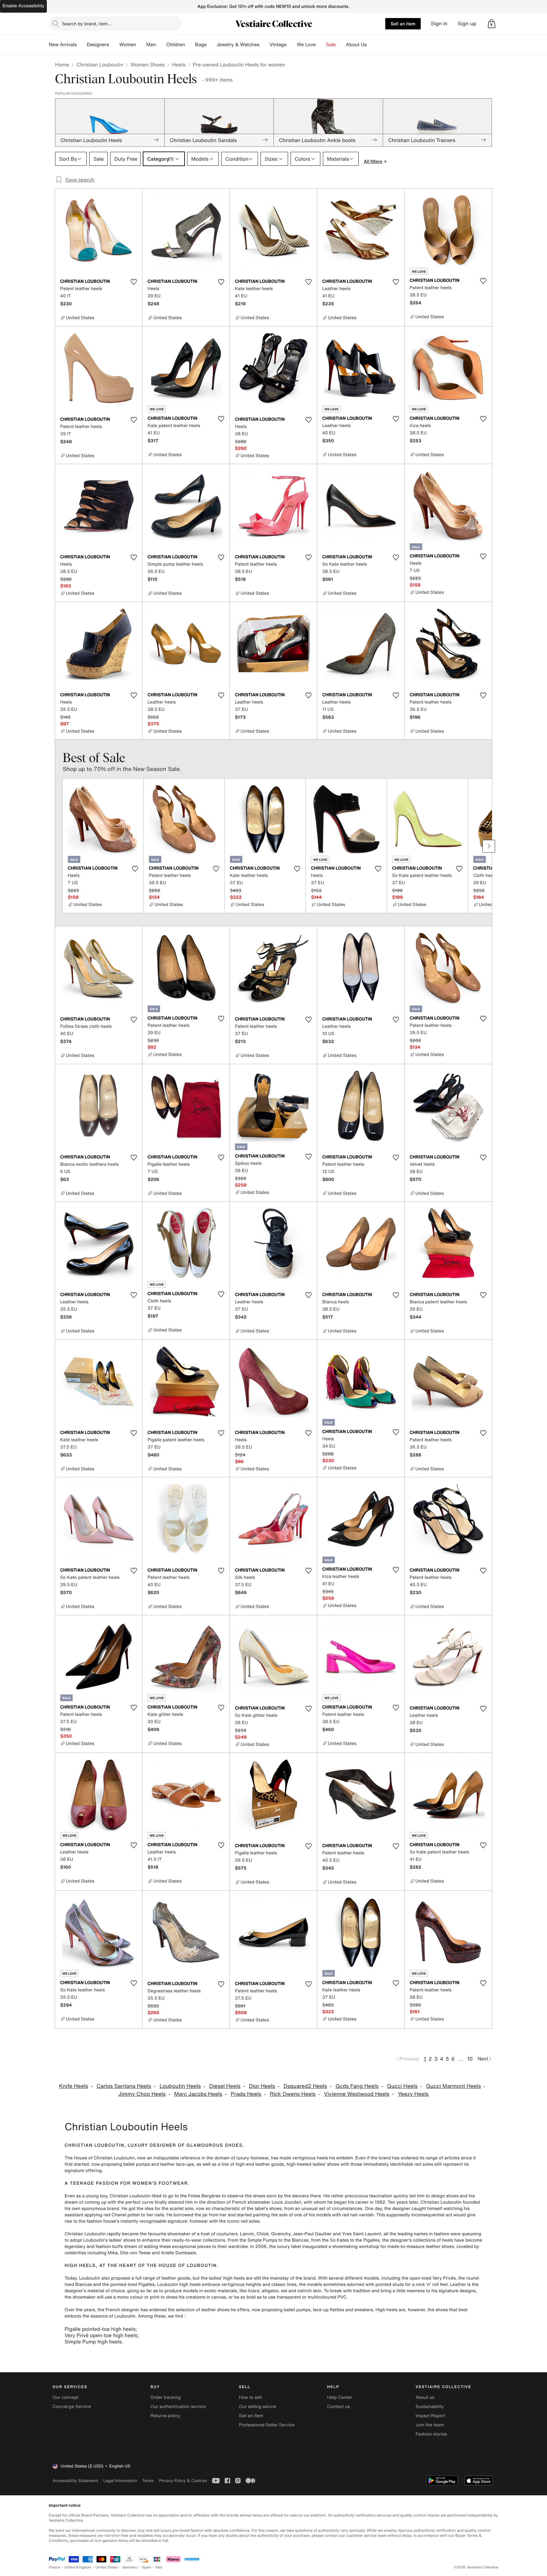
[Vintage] (292, 45)
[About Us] (372, 45)
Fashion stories (431, 2434)
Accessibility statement (75, 2481)
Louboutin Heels (180, 2086)
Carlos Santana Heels (124, 2086)
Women (128, 45)
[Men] (161, 45)
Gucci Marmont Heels (453, 2086)
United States (107, 2567)
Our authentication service (178, 2407)
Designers (98, 45)
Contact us (339, 2407)
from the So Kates (330, 2240)
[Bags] (211, 45)
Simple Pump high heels (93, 2342)
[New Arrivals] (82, 45)
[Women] (141, 45)
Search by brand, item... (87, 24)
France (54, 2567)
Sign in (439, 24)
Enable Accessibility (23, 6)
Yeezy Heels (413, 2094)
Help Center (340, 2397)
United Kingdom (78, 2567)
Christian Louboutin (100, 65)
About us (425, 2397)
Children (176, 45)
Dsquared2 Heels (305, 2086)
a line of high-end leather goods (251, 2164)
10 (470, 2059)
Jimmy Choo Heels (142, 2094)
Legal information (120, 2481)
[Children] (190, 45)
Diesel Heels (225, 2086)
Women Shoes (148, 65)
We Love (306, 45)
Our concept (66, 2397)
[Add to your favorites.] (134, 282)
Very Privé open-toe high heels (101, 2335)
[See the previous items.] (58, 846)
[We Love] (321, 45)
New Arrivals (63, 45)
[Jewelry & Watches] (264, 45)
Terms (148, 2481)
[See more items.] (489, 846)
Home (62, 65)
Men (151, 45)
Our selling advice (257, 2407)
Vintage (278, 45)
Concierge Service (72, 2407)
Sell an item (403, 24)
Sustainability (430, 2407)
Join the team (430, 2425)
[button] (492, 24)
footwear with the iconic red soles (225, 2221)
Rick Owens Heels (293, 2094)
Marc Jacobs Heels (198, 2094)
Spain (147, 2567)
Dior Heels (262, 2086)
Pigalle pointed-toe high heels (100, 2329)
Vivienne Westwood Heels (357, 2094)
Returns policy (165, 2416)
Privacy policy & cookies (183, 2481)
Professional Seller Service (267, 2425)
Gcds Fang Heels (357, 2086)
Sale (331, 45)
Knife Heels (74, 2086)
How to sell (250, 2397)
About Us (356, 45)
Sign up (467, 24)
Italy (159, 2567)
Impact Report (431, 2416)
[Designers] (114, 45)
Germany (130, 2567)
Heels (179, 65)
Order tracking (166, 2397)
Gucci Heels (402, 2086)
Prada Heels (246, 2094)
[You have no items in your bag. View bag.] (492, 24)
